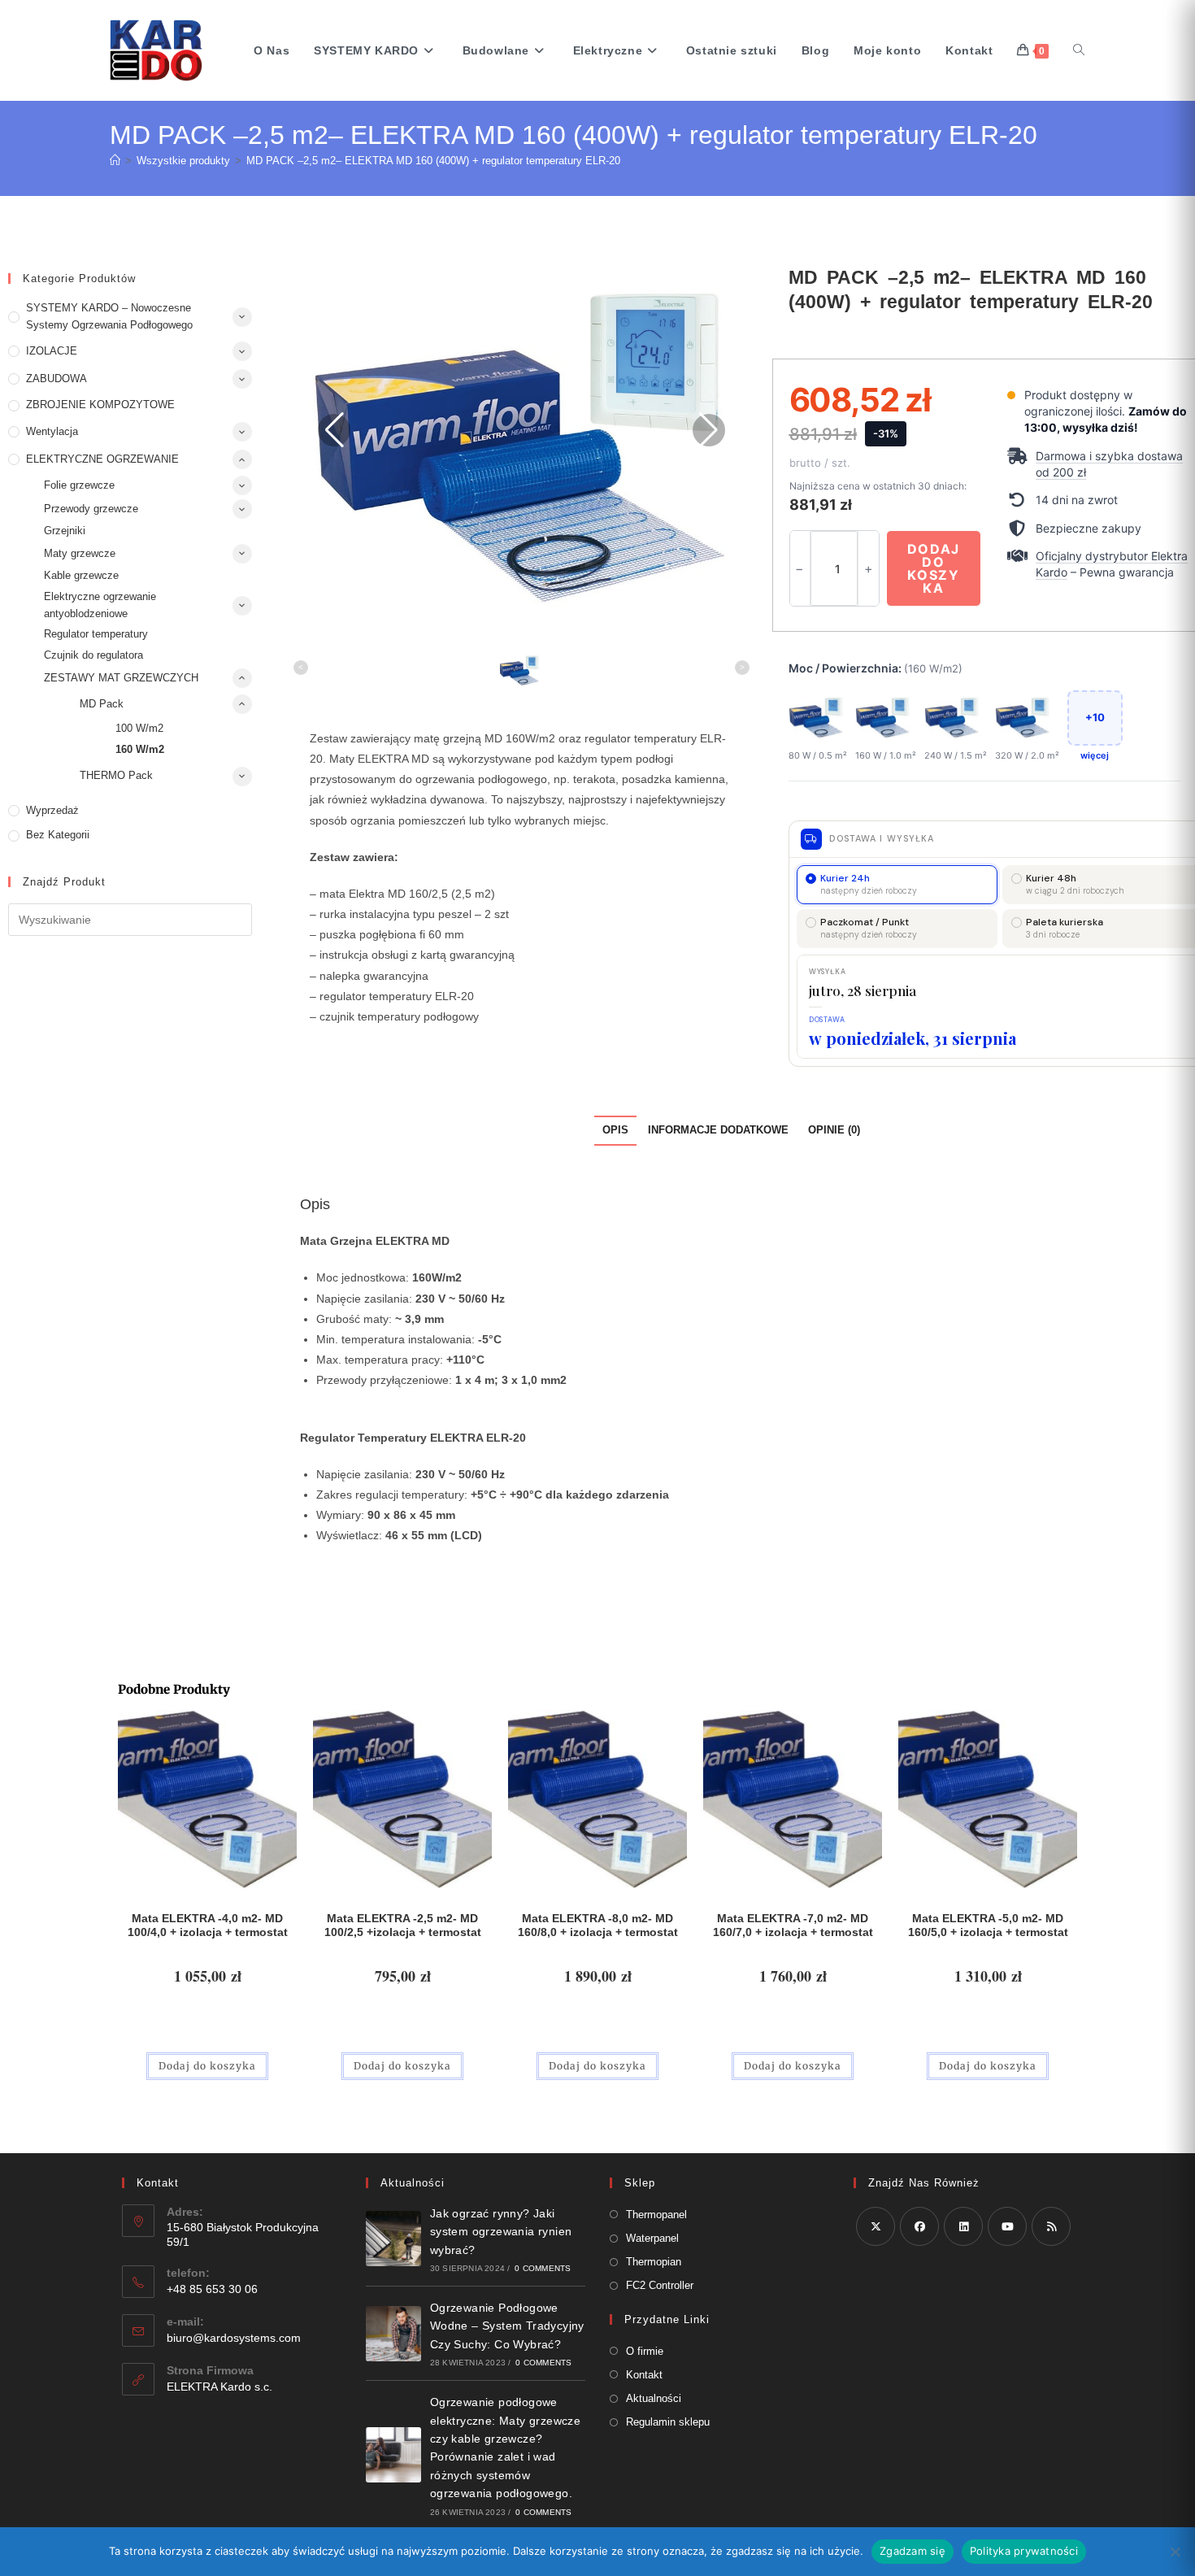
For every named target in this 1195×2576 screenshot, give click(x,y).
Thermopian (654, 2262)
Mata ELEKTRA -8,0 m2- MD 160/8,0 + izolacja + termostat (598, 1925)
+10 (1095, 717)
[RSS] (1051, 2226)
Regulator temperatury (96, 634)
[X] (876, 2226)
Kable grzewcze (81, 575)
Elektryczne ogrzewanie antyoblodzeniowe (100, 605)
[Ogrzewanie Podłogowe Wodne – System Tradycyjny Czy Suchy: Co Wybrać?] (393, 2334)
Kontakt (644, 2375)
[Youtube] (1007, 2226)
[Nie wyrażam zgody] (1175, 2552)
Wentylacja (52, 431)
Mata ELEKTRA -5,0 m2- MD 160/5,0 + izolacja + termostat (988, 1925)
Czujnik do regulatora (93, 655)
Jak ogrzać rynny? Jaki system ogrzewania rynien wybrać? (501, 2232)
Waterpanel (652, 2238)
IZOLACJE (52, 351)
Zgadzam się (913, 2551)
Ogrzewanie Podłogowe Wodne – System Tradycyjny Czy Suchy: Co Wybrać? (507, 2326)
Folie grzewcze (79, 485)
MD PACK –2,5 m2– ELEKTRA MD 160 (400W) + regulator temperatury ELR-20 (433, 161)
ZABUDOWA (56, 379)
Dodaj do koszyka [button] (207, 2066)
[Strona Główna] (115, 161)
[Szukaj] (1079, 50)
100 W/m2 (139, 728)
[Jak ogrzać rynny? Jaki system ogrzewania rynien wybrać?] (393, 2239)
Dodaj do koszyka (934, 568)
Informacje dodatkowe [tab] (718, 1130)
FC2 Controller (660, 2285)
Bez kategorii (58, 835)
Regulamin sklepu (668, 2422)
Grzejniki (65, 531)
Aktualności (654, 2398)
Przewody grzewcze (91, 509)
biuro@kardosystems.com (234, 2338)
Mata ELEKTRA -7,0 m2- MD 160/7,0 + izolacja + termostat (793, 1925)
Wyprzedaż (52, 810)
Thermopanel (656, 2215)
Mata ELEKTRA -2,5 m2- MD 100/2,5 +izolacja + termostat (403, 1925)
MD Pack (102, 704)
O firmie (645, 2351)
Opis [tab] (615, 1130)
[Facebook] (919, 2226)
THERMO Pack (116, 775)
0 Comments (543, 2268)
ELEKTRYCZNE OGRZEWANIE (102, 459)
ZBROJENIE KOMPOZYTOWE (100, 405)
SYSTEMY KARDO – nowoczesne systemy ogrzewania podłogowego (109, 316)
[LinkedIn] (963, 2226)
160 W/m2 (140, 749)
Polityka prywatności (1024, 2551)
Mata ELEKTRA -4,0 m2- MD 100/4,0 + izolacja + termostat (208, 1925)
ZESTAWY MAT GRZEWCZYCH (121, 678)
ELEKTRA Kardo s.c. (219, 2387)
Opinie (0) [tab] (834, 1130)
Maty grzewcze (80, 553)
